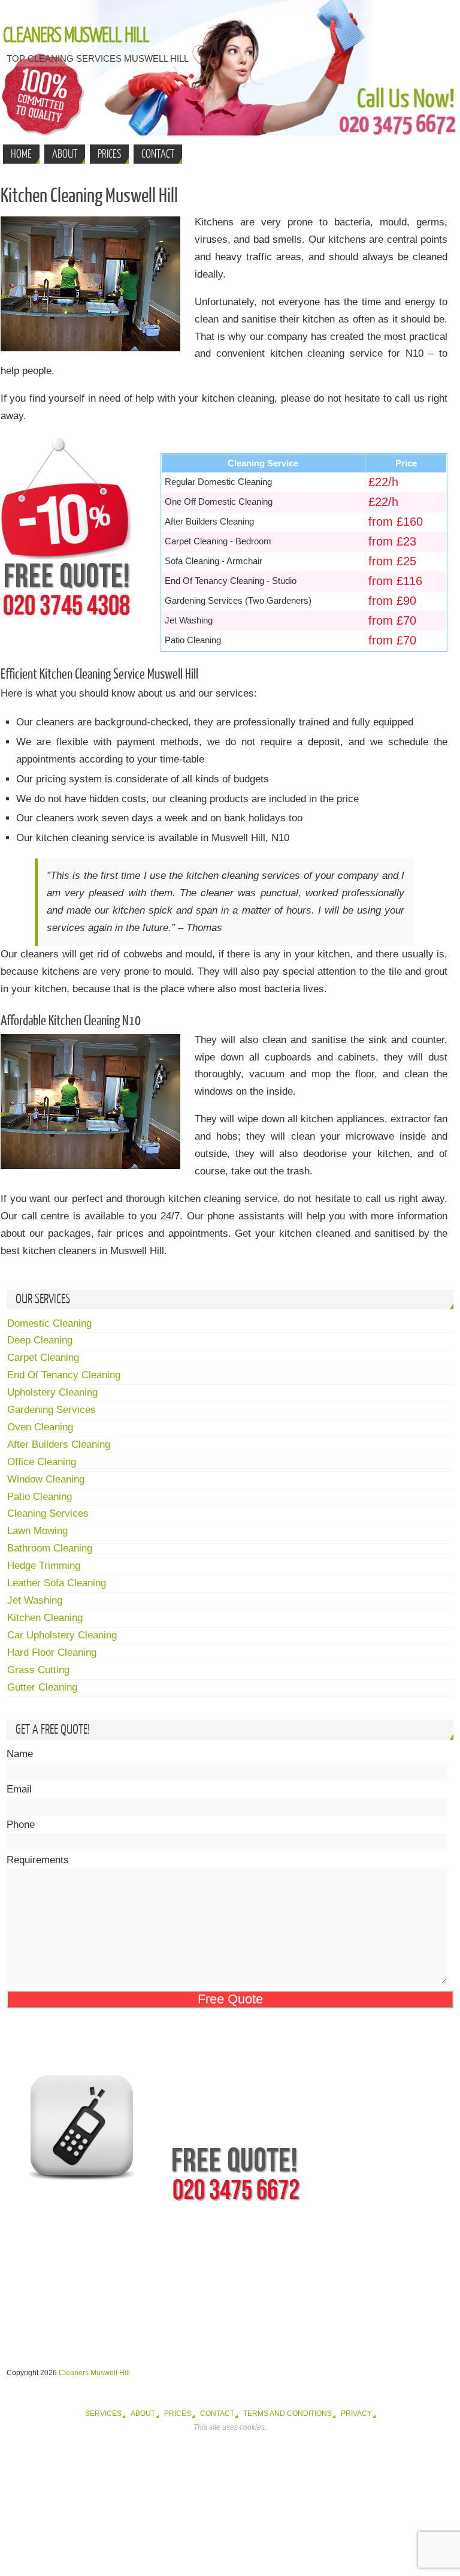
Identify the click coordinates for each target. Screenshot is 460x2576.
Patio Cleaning (40, 1497)
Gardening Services (52, 1410)
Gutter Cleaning (42, 1687)
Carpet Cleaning (43, 1358)
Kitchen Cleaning (45, 1618)
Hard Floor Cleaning (52, 1652)
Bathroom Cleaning (50, 1548)
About (143, 2414)
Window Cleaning (46, 1479)
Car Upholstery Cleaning (62, 1635)
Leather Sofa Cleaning (57, 1583)
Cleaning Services (48, 1513)
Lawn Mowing (37, 1531)
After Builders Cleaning (59, 1444)
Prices (178, 2414)
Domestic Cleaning (49, 1323)
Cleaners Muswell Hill (76, 36)
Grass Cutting (38, 1670)
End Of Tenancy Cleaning (64, 1375)
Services (103, 2414)
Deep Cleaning (40, 1340)
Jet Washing (35, 1600)
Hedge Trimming (44, 1566)
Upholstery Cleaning (52, 1392)
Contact (217, 2414)
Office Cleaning (42, 1462)
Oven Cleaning (40, 1427)
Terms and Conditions (287, 2414)
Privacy (356, 2414)
